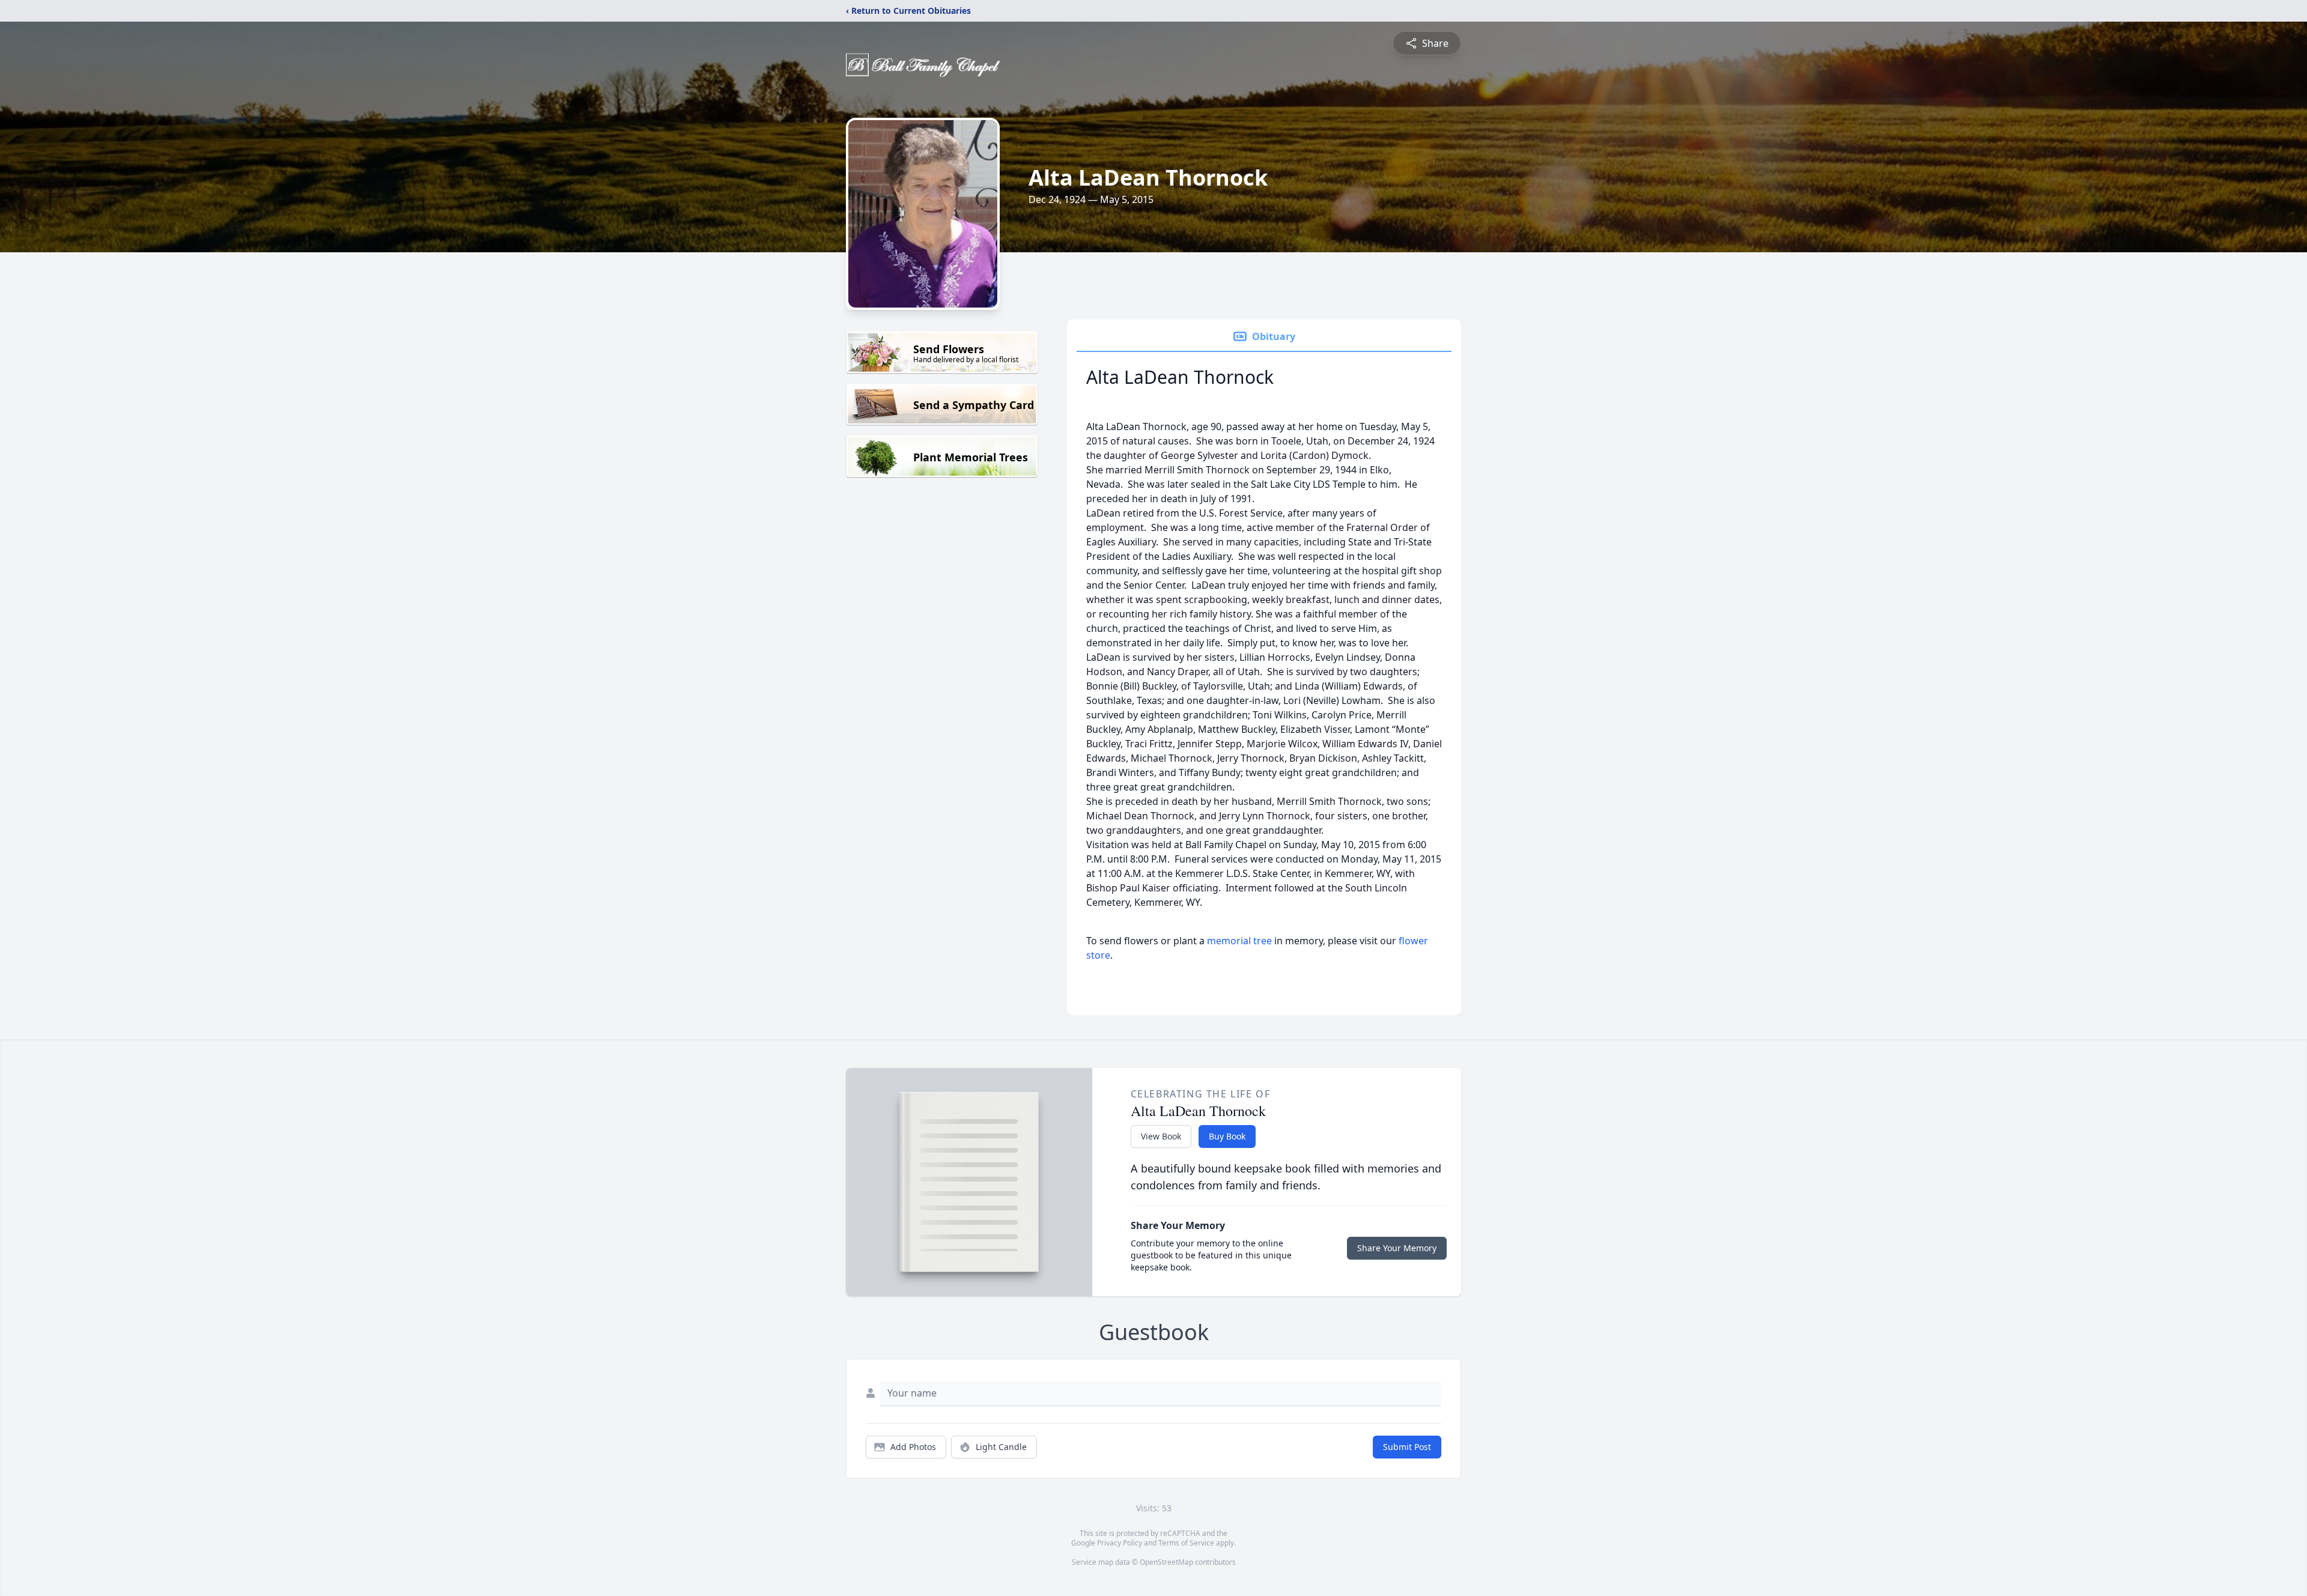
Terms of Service (1186, 1543)
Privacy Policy (1120, 1543)
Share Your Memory (1397, 1248)
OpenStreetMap (1166, 1562)
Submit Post (1407, 1447)
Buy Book (1227, 1136)
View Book (1161, 1136)
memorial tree (1239, 941)
